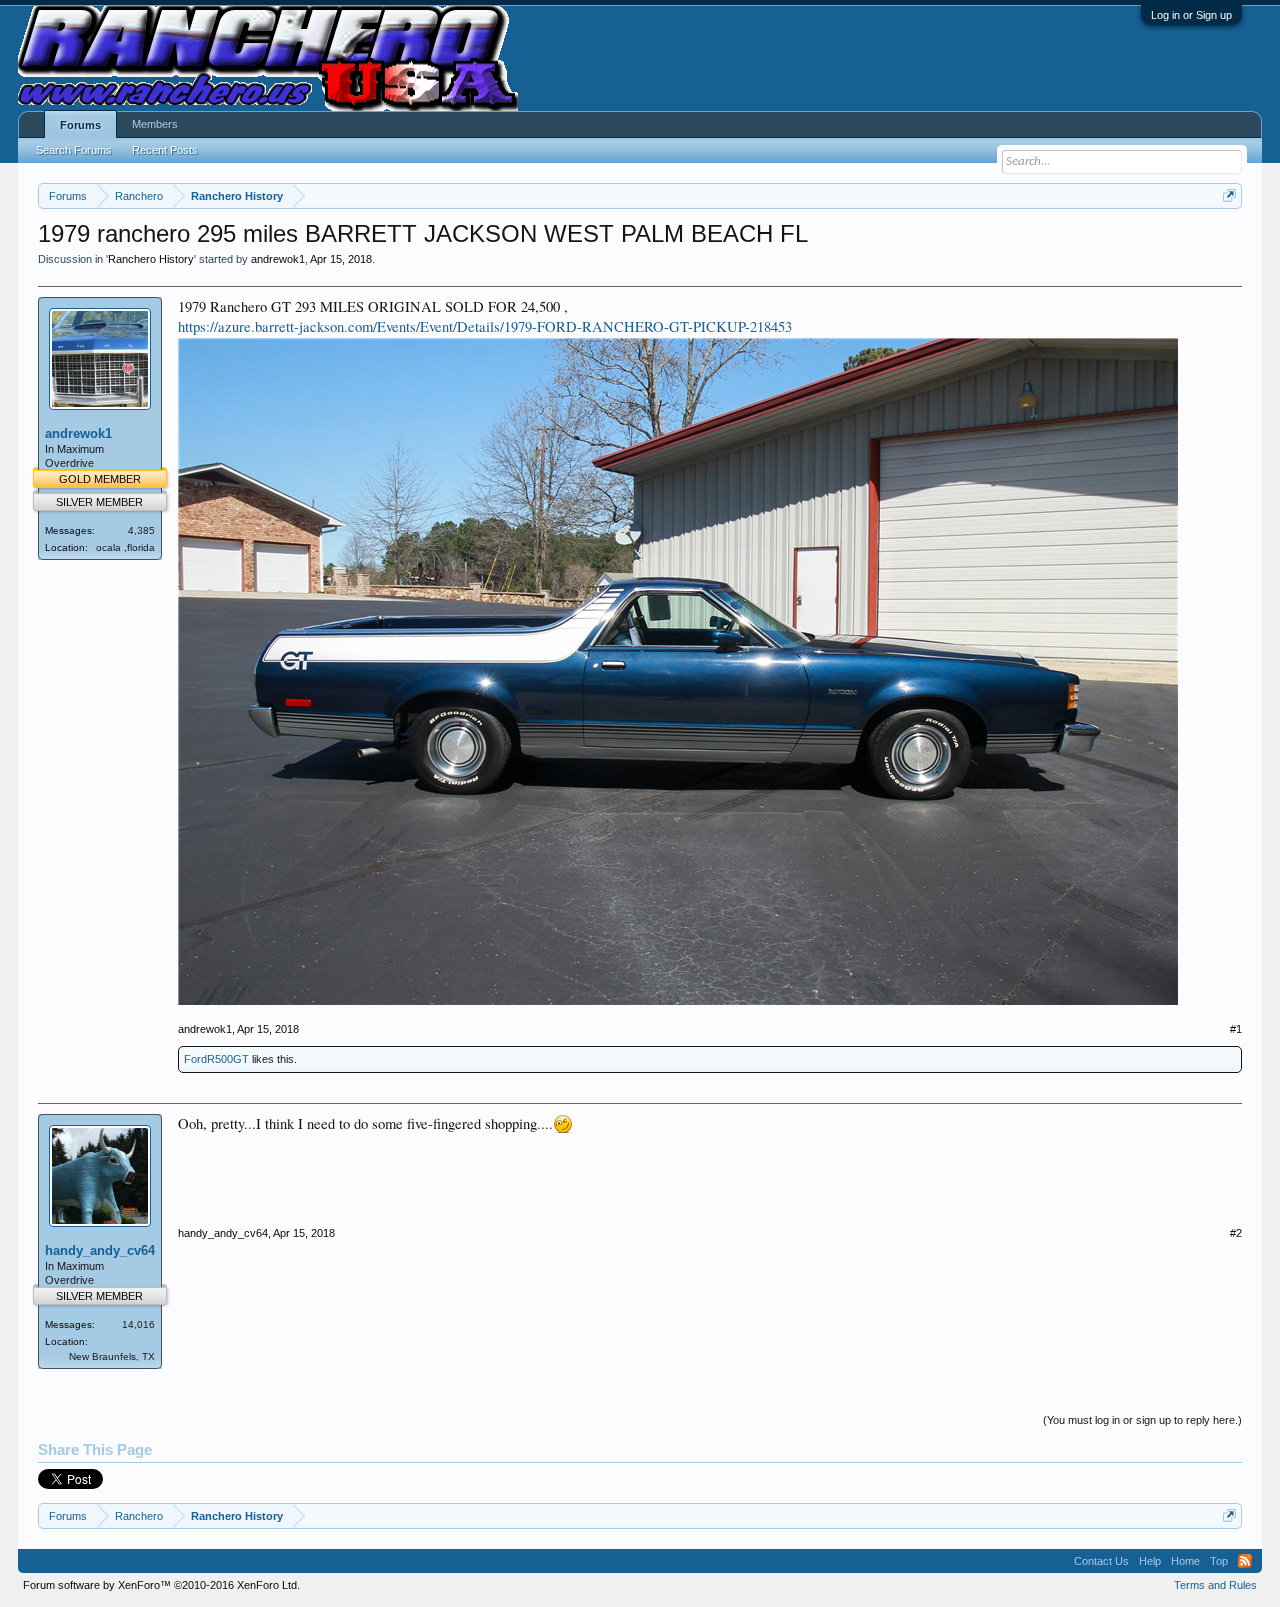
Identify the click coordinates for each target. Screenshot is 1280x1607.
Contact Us (1101, 1561)
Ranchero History (151, 259)
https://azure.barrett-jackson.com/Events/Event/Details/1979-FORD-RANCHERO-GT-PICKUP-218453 (485, 326)
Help (1150, 1561)
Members (155, 124)
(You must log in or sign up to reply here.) (1142, 1420)
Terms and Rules (1215, 1585)
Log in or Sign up (1191, 15)
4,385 (141, 530)
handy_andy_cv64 (100, 1250)
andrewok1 (278, 259)
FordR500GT (216, 1059)
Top (1219, 1561)
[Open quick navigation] (1229, 195)
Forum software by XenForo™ (161, 1585)
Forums (80, 125)
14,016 (138, 1324)
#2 (1236, 1233)
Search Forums (74, 150)
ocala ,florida (125, 547)
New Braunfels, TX (112, 1356)
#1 (1236, 1029)
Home (1185, 1561)
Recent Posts (165, 150)
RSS (1245, 1561)
